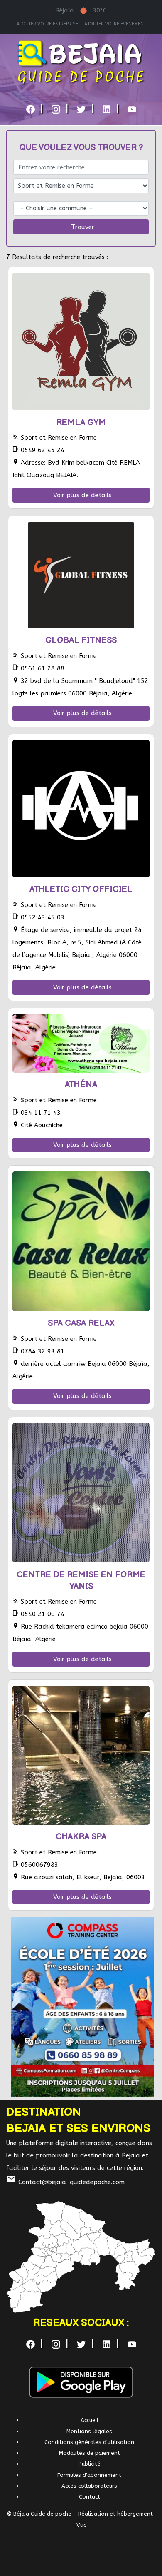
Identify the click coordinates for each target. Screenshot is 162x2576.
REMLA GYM (81, 423)
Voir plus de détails (82, 495)
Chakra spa (81, 1837)
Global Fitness (81, 640)
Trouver (83, 227)
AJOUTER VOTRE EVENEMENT (115, 24)
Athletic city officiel (81, 889)
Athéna (81, 1085)
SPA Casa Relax (81, 1323)
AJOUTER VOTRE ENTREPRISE (47, 24)
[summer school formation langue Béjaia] (83, 2007)
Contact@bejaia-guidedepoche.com (65, 2182)
